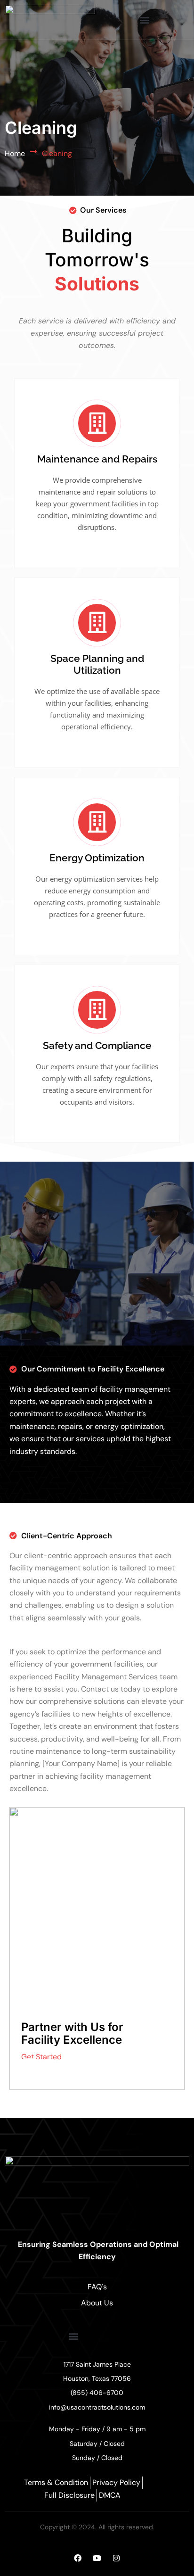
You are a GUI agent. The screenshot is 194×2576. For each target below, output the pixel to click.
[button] (144, 20)
